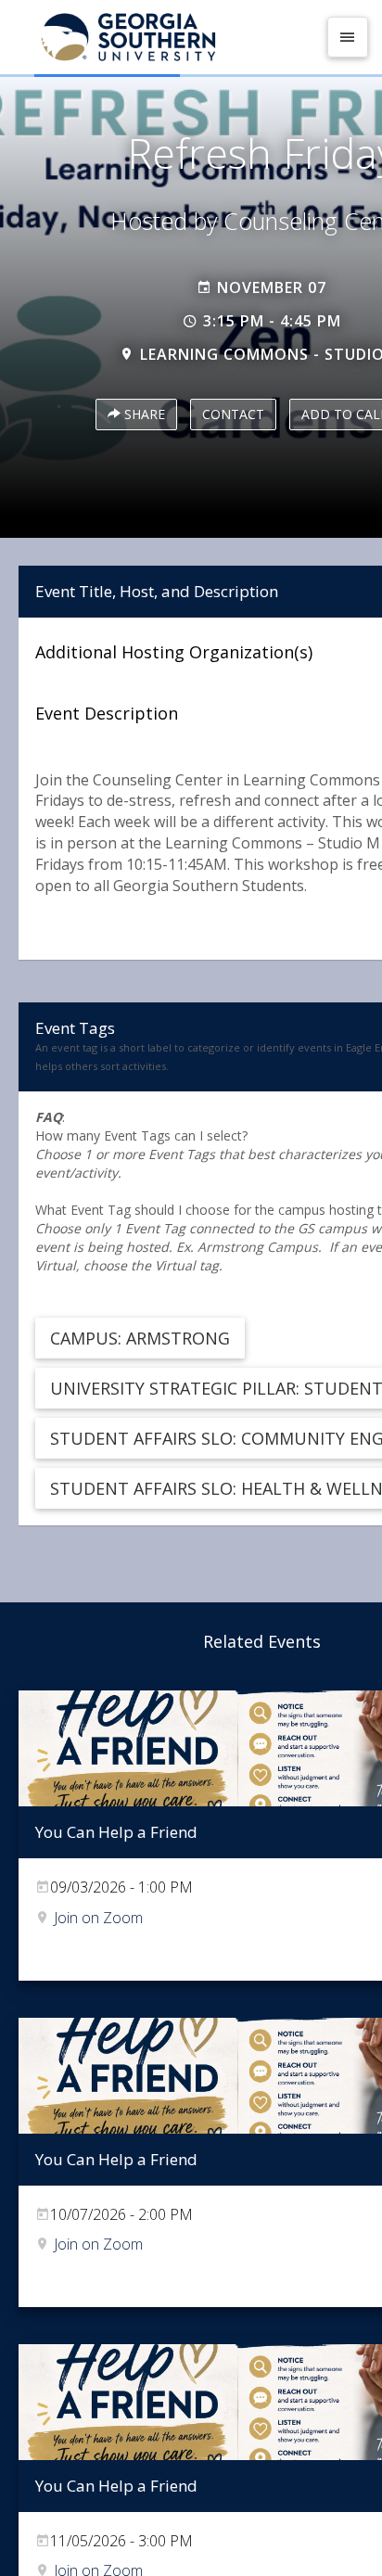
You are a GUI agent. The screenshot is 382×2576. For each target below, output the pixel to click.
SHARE (143, 414)
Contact (233, 414)
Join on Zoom (98, 1918)
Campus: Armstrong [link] (140, 1338)
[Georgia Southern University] (165, 37)
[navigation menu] (348, 37)
